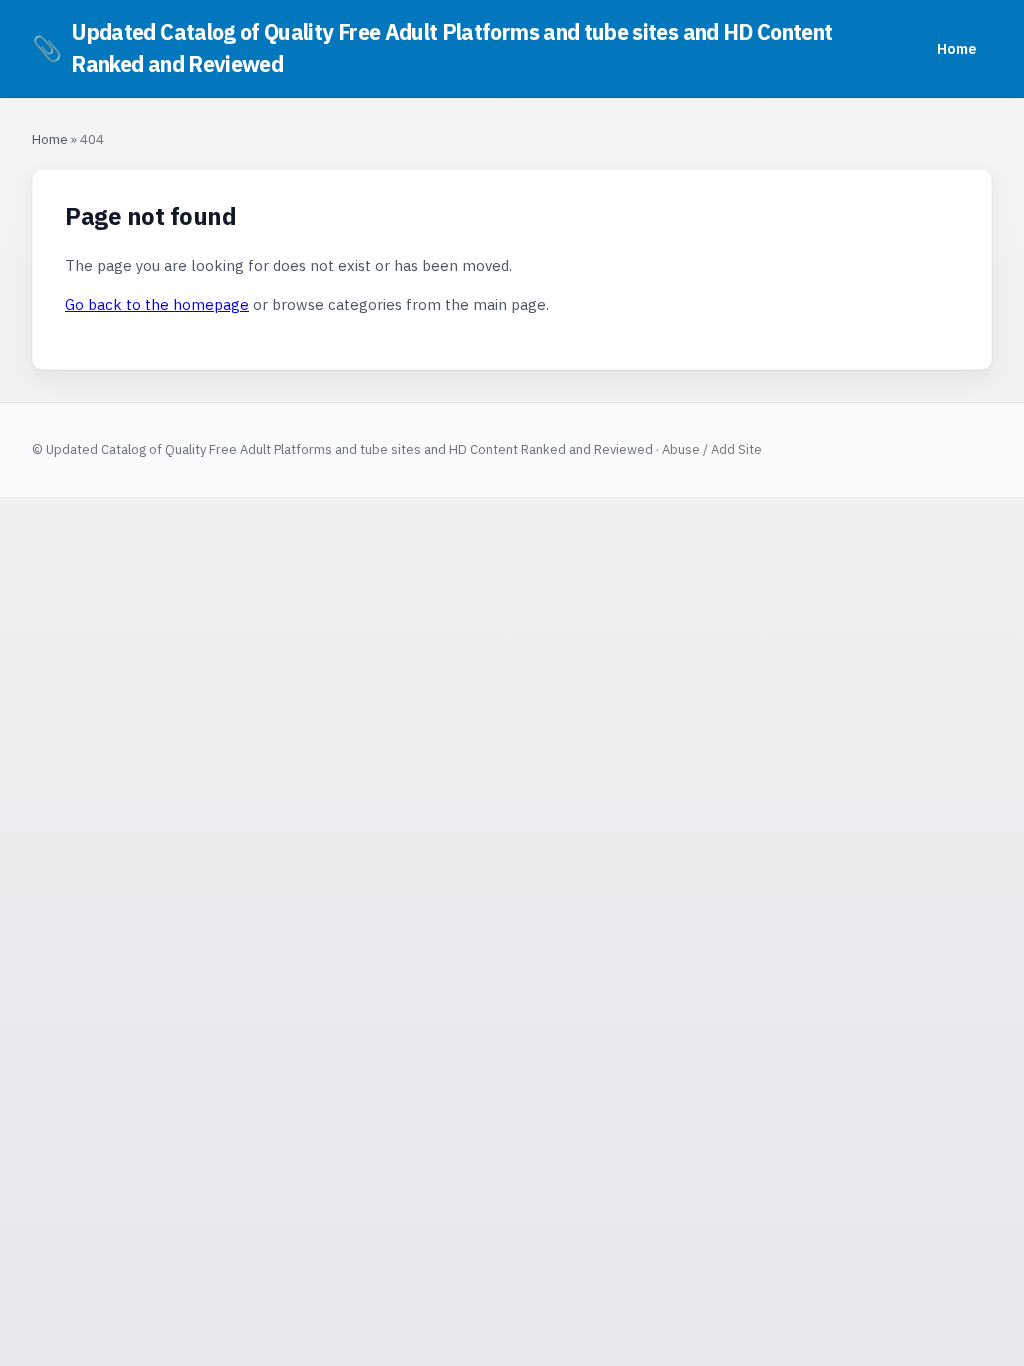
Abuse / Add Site (712, 449)
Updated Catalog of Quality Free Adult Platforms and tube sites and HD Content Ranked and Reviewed (432, 48)
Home (956, 48)
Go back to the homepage (157, 304)
